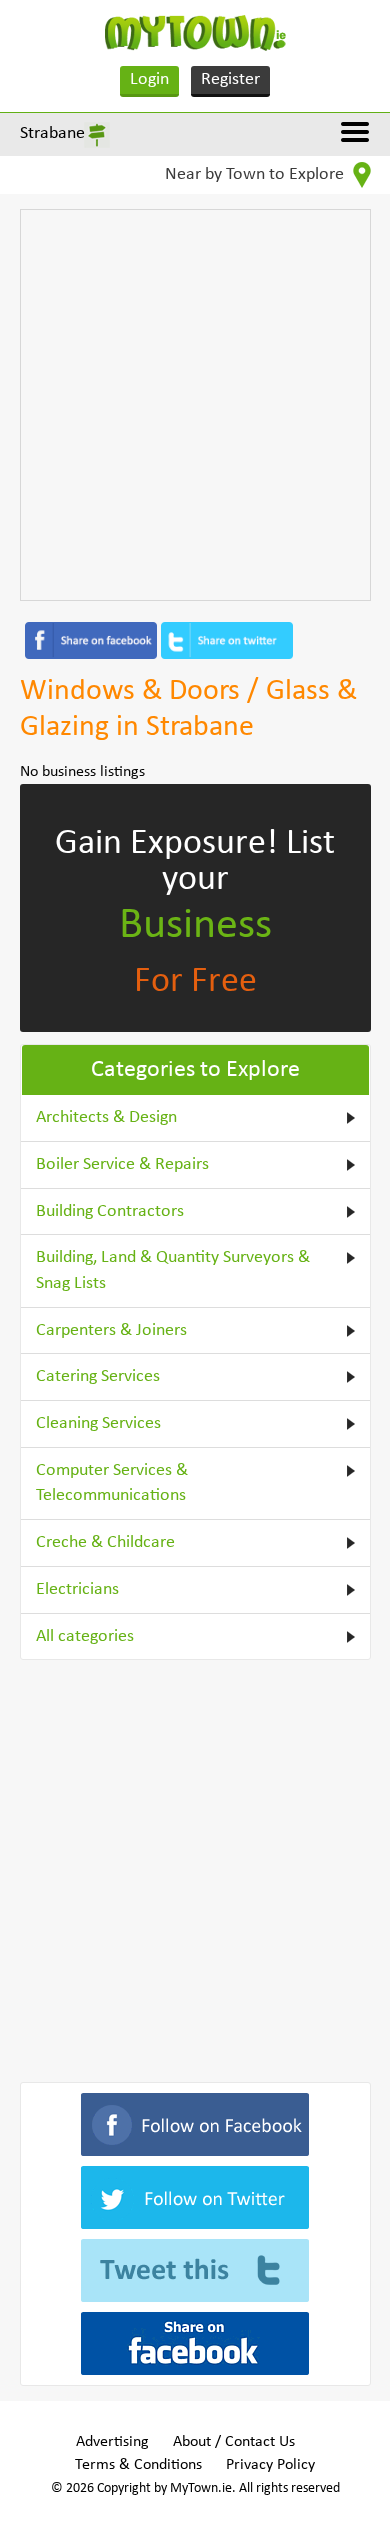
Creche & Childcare (105, 1542)
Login (149, 79)
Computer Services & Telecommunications (112, 1483)
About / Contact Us (234, 2442)
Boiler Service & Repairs (122, 1164)
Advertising (112, 2442)
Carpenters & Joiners (111, 1330)
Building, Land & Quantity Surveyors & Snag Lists (173, 1270)
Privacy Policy (270, 2465)
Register (230, 79)
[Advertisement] (195, 405)
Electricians (77, 1589)
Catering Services (98, 1376)
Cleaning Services (98, 1423)
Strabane (52, 133)
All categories (85, 1636)
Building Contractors (110, 1211)
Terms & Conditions (138, 2465)
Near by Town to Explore (256, 174)
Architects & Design (106, 1117)
